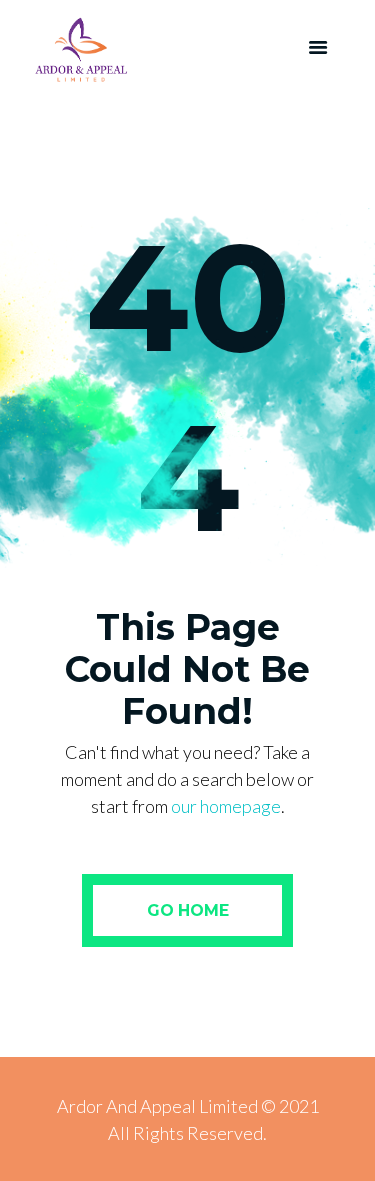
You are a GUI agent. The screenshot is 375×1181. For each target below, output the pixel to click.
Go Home (188, 910)
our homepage (226, 806)
